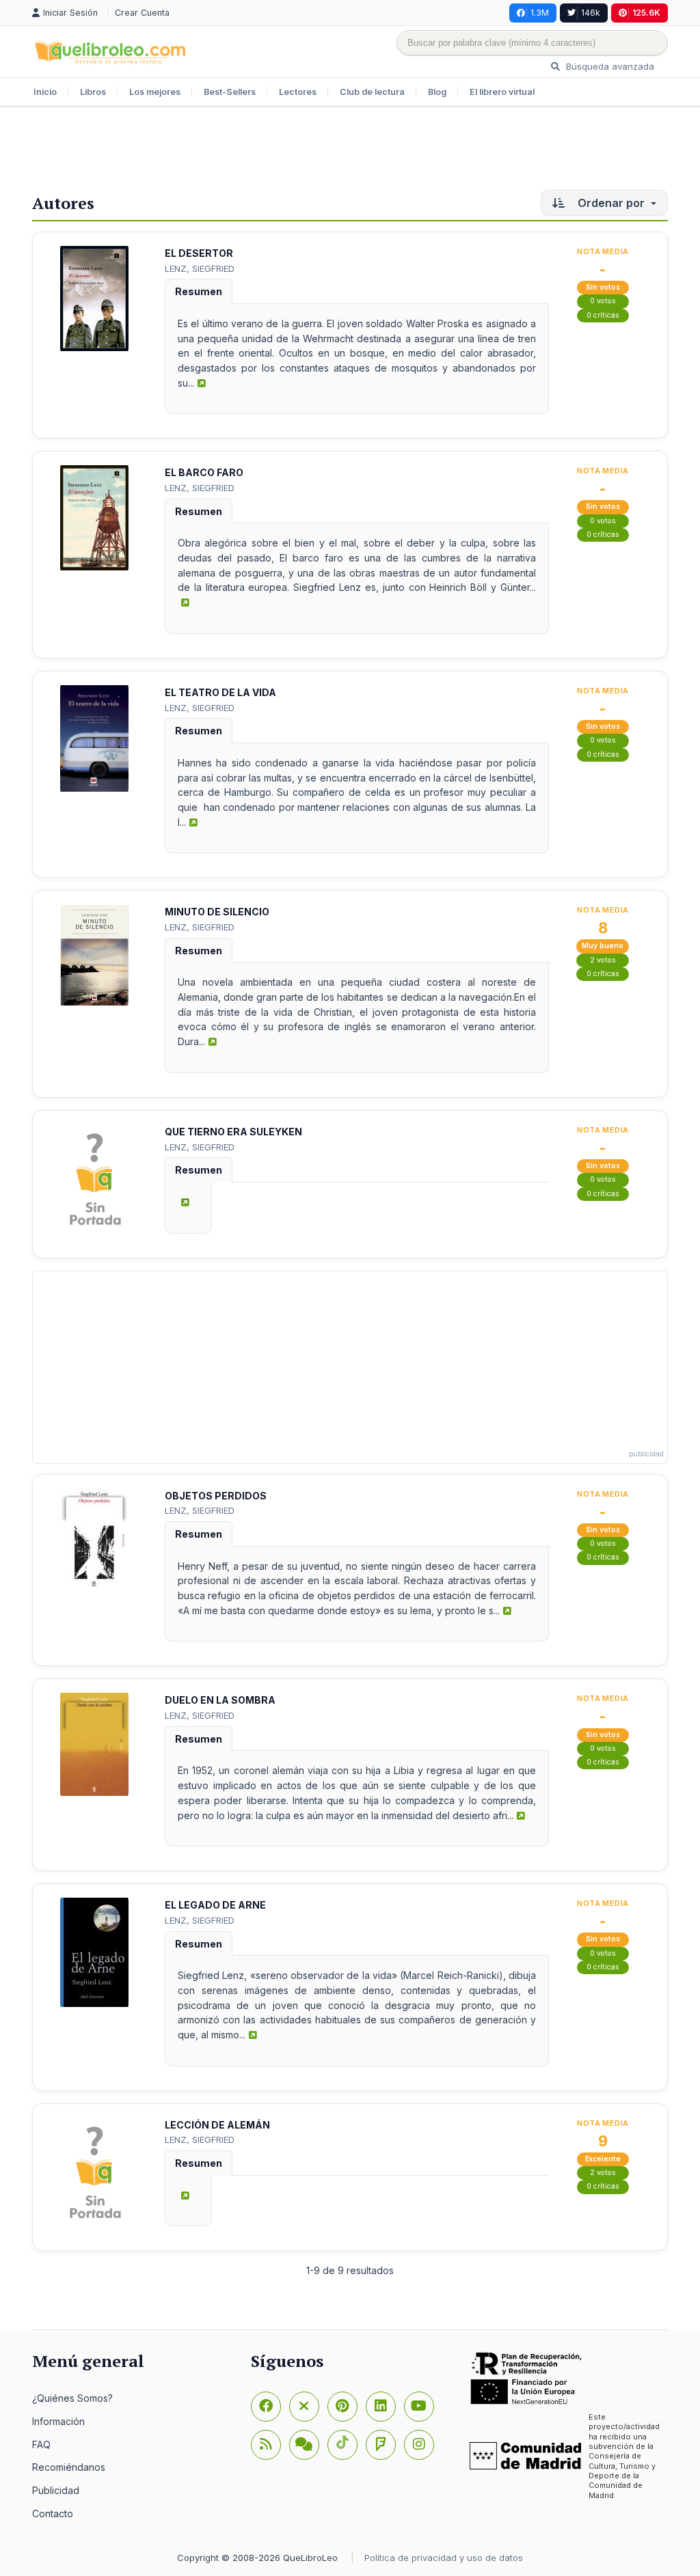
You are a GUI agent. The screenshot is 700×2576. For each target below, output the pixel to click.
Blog (437, 92)
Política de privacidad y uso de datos (444, 2558)
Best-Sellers (230, 92)
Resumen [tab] (199, 291)
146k (591, 13)
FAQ (41, 2445)
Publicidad (56, 2490)
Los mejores (155, 92)
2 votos (603, 960)
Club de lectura (372, 92)
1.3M (540, 13)
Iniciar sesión (72, 13)
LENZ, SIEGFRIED (200, 268)
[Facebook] (266, 2407)
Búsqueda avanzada (609, 66)
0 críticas (603, 315)
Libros (93, 92)
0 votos (603, 301)
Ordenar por (611, 203)
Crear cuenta (142, 13)
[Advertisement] (350, 152)
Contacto (53, 2513)
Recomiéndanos (69, 2467)
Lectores (298, 92)
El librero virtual (502, 92)
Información (58, 2421)
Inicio (45, 92)
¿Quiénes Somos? (72, 2398)
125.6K (646, 13)
